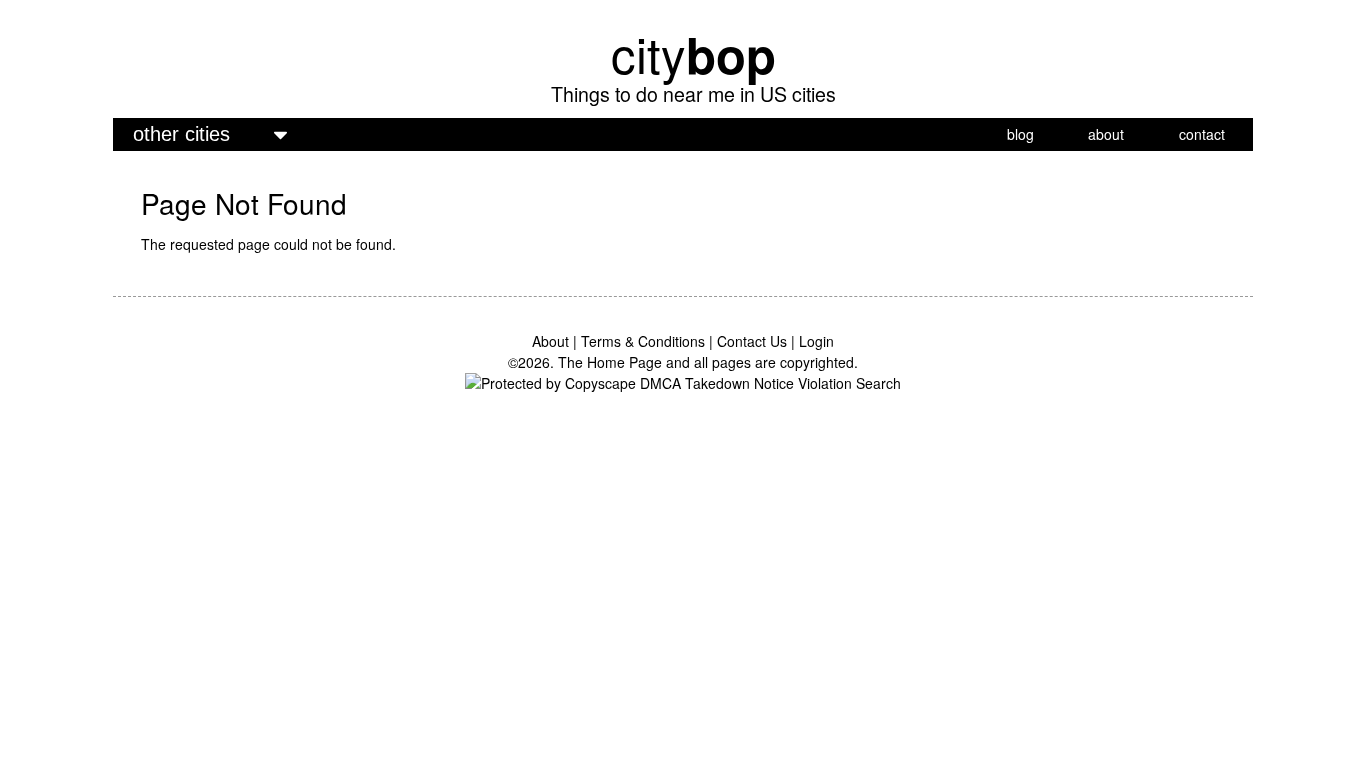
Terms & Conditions (643, 341)
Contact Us (752, 341)
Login (816, 341)
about (1106, 134)
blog (1020, 134)
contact (1202, 134)
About (550, 341)
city (693, 53)
